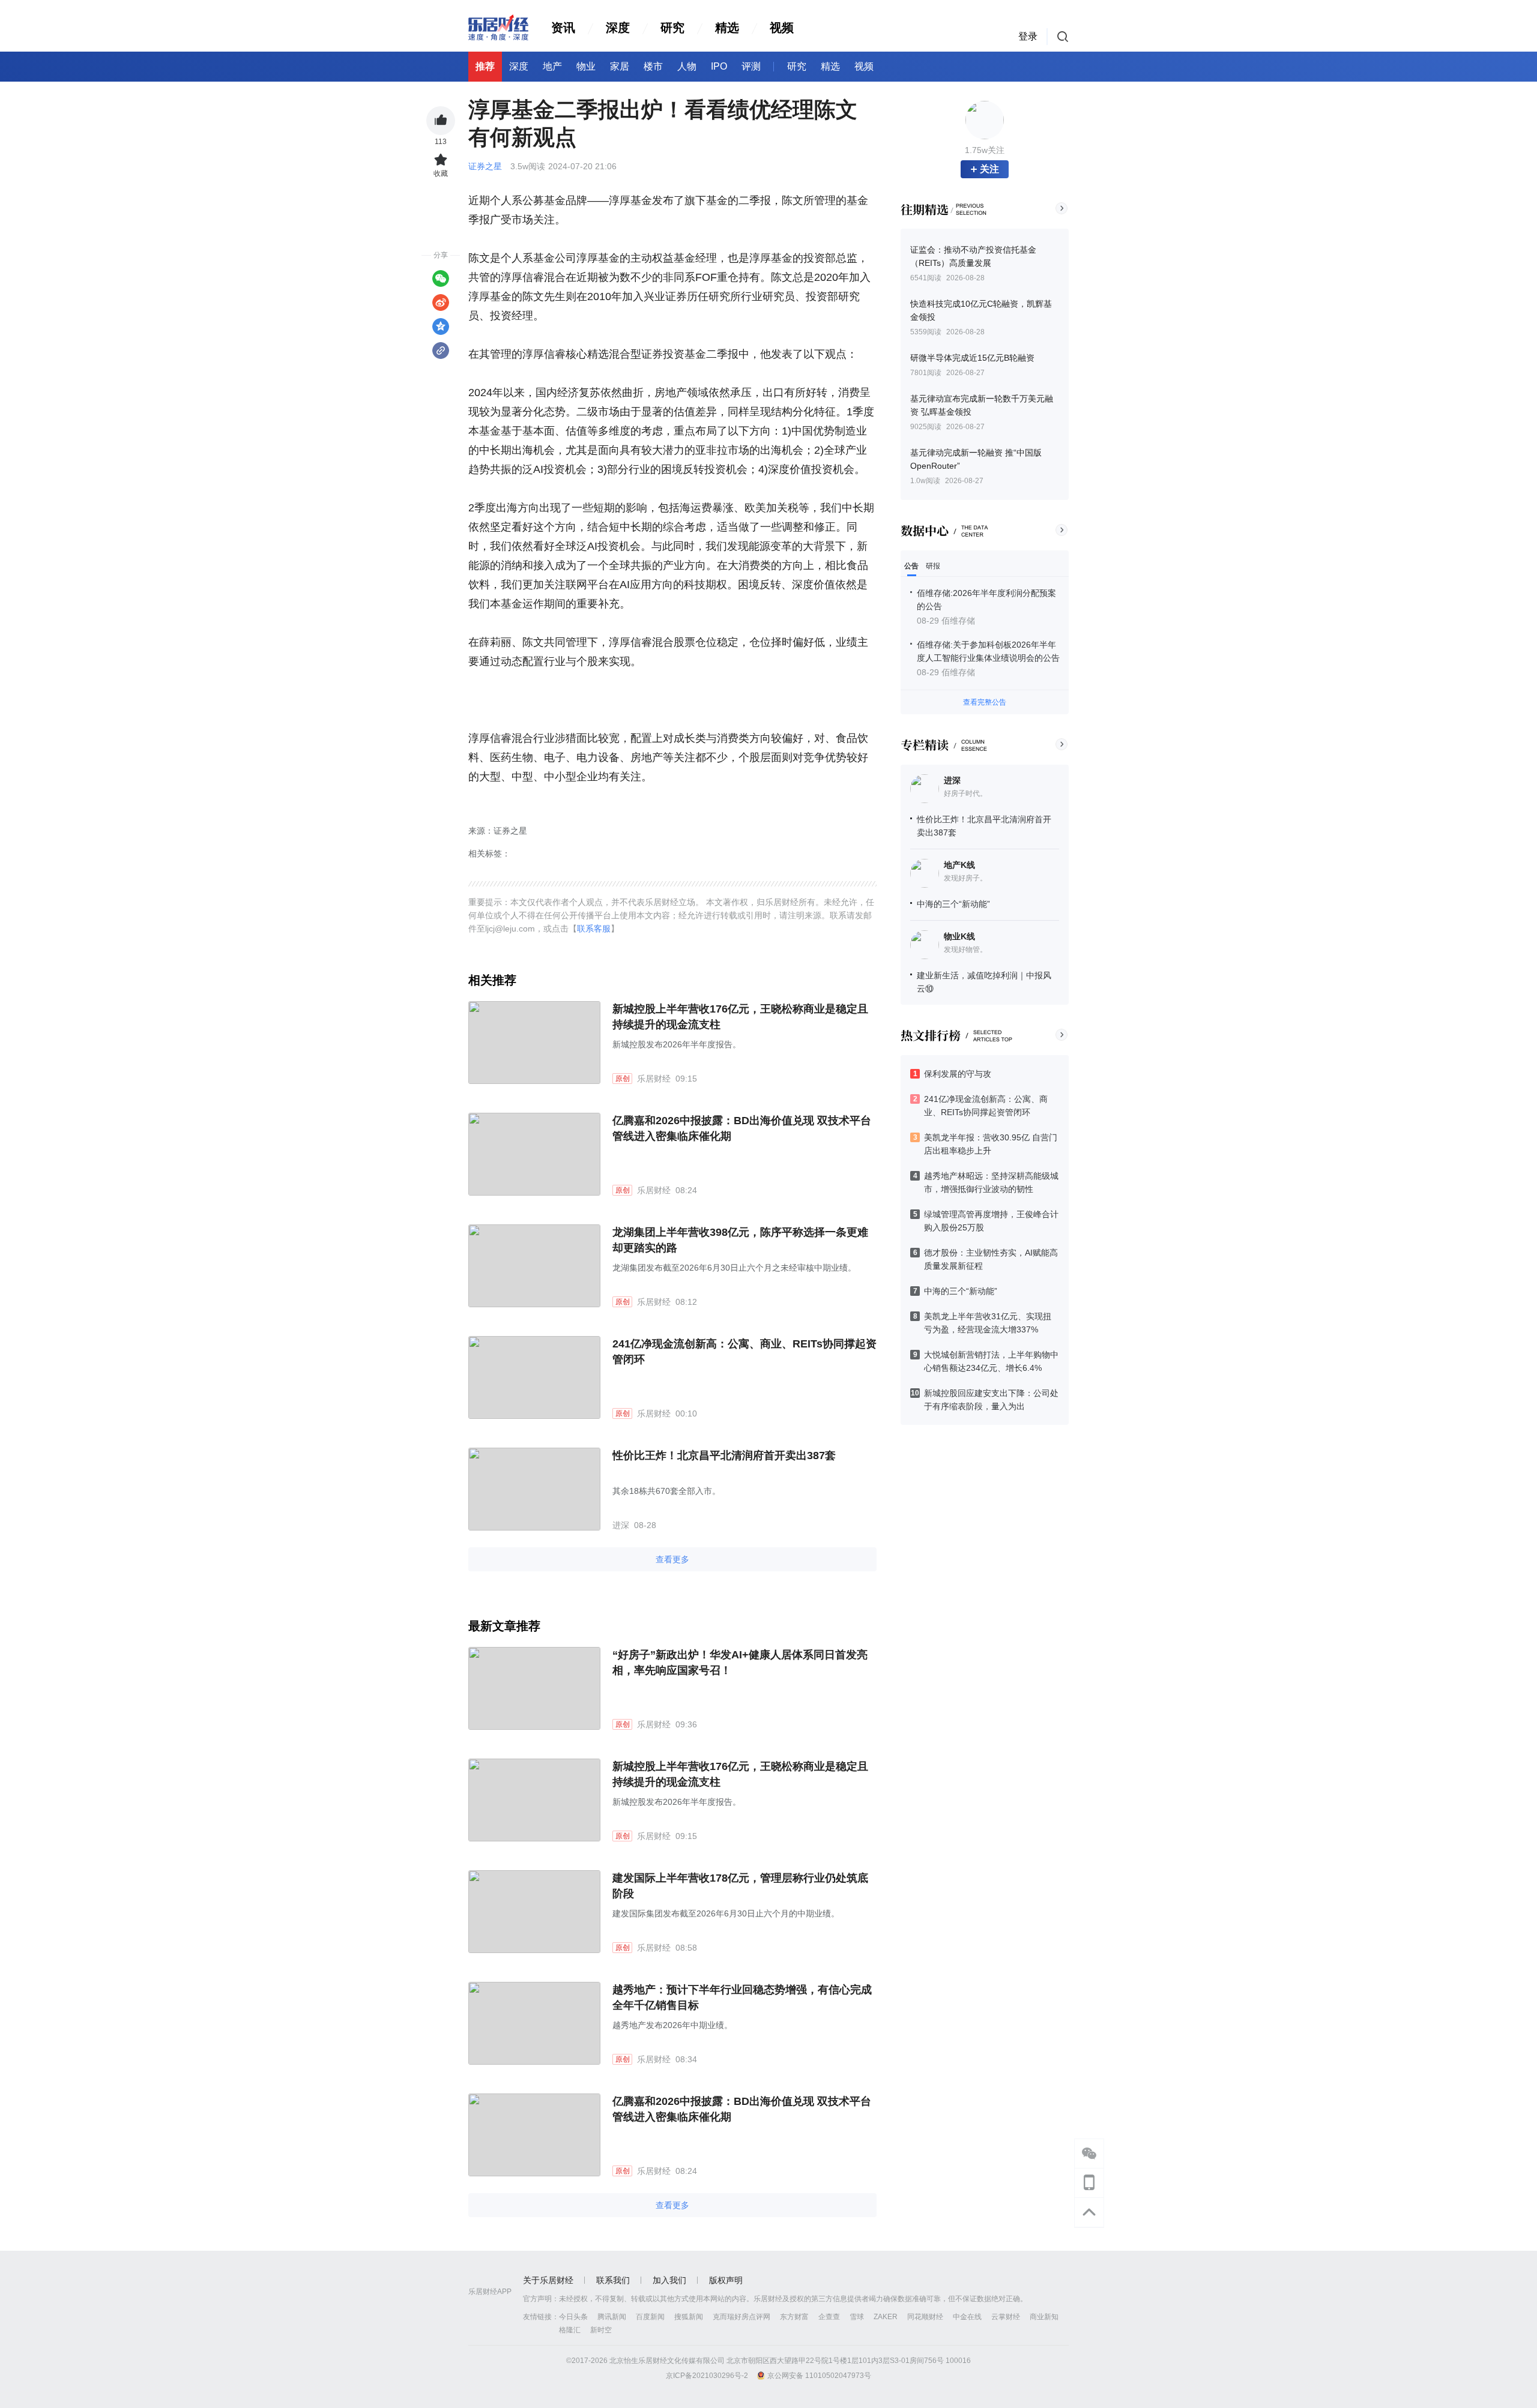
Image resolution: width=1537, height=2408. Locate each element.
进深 (952, 780)
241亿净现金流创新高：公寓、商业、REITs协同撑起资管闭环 (744, 1352)
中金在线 (967, 2317)
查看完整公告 (985, 702)
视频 (782, 28)
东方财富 (794, 2317)
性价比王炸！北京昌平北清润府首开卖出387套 (724, 1455)
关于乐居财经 (548, 2280)
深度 (618, 28)
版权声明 (726, 2280)
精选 (727, 28)
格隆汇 (570, 2330)
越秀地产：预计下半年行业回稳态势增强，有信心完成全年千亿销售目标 (742, 1997)
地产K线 (959, 865)
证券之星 (486, 166)
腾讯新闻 (612, 2317)
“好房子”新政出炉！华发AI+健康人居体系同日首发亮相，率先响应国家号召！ (740, 1663)
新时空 (601, 2330)
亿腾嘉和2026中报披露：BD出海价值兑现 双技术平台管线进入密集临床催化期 (742, 1128)
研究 (672, 28)
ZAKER (886, 2317)
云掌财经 (1006, 2317)
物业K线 (959, 936)
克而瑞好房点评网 (741, 2317)
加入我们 (669, 2280)
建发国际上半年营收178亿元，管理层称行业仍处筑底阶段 (740, 1886)
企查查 (829, 2317)
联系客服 (594, 929)
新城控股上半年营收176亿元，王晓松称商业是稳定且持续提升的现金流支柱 (740, 1017)
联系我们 (613, 2280)
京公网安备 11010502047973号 (819, 2376)
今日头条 (573, 2317)
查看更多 (672, 1559)
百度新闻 (650, 2317)
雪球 (857, 2317)
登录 (1028, 36)
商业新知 (1044, 2317)
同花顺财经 (925, 2317)
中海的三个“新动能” (953, 904)
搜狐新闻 (689, 2317)
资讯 (563, 28)
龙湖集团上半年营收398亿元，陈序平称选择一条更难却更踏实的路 (740, 1240)
